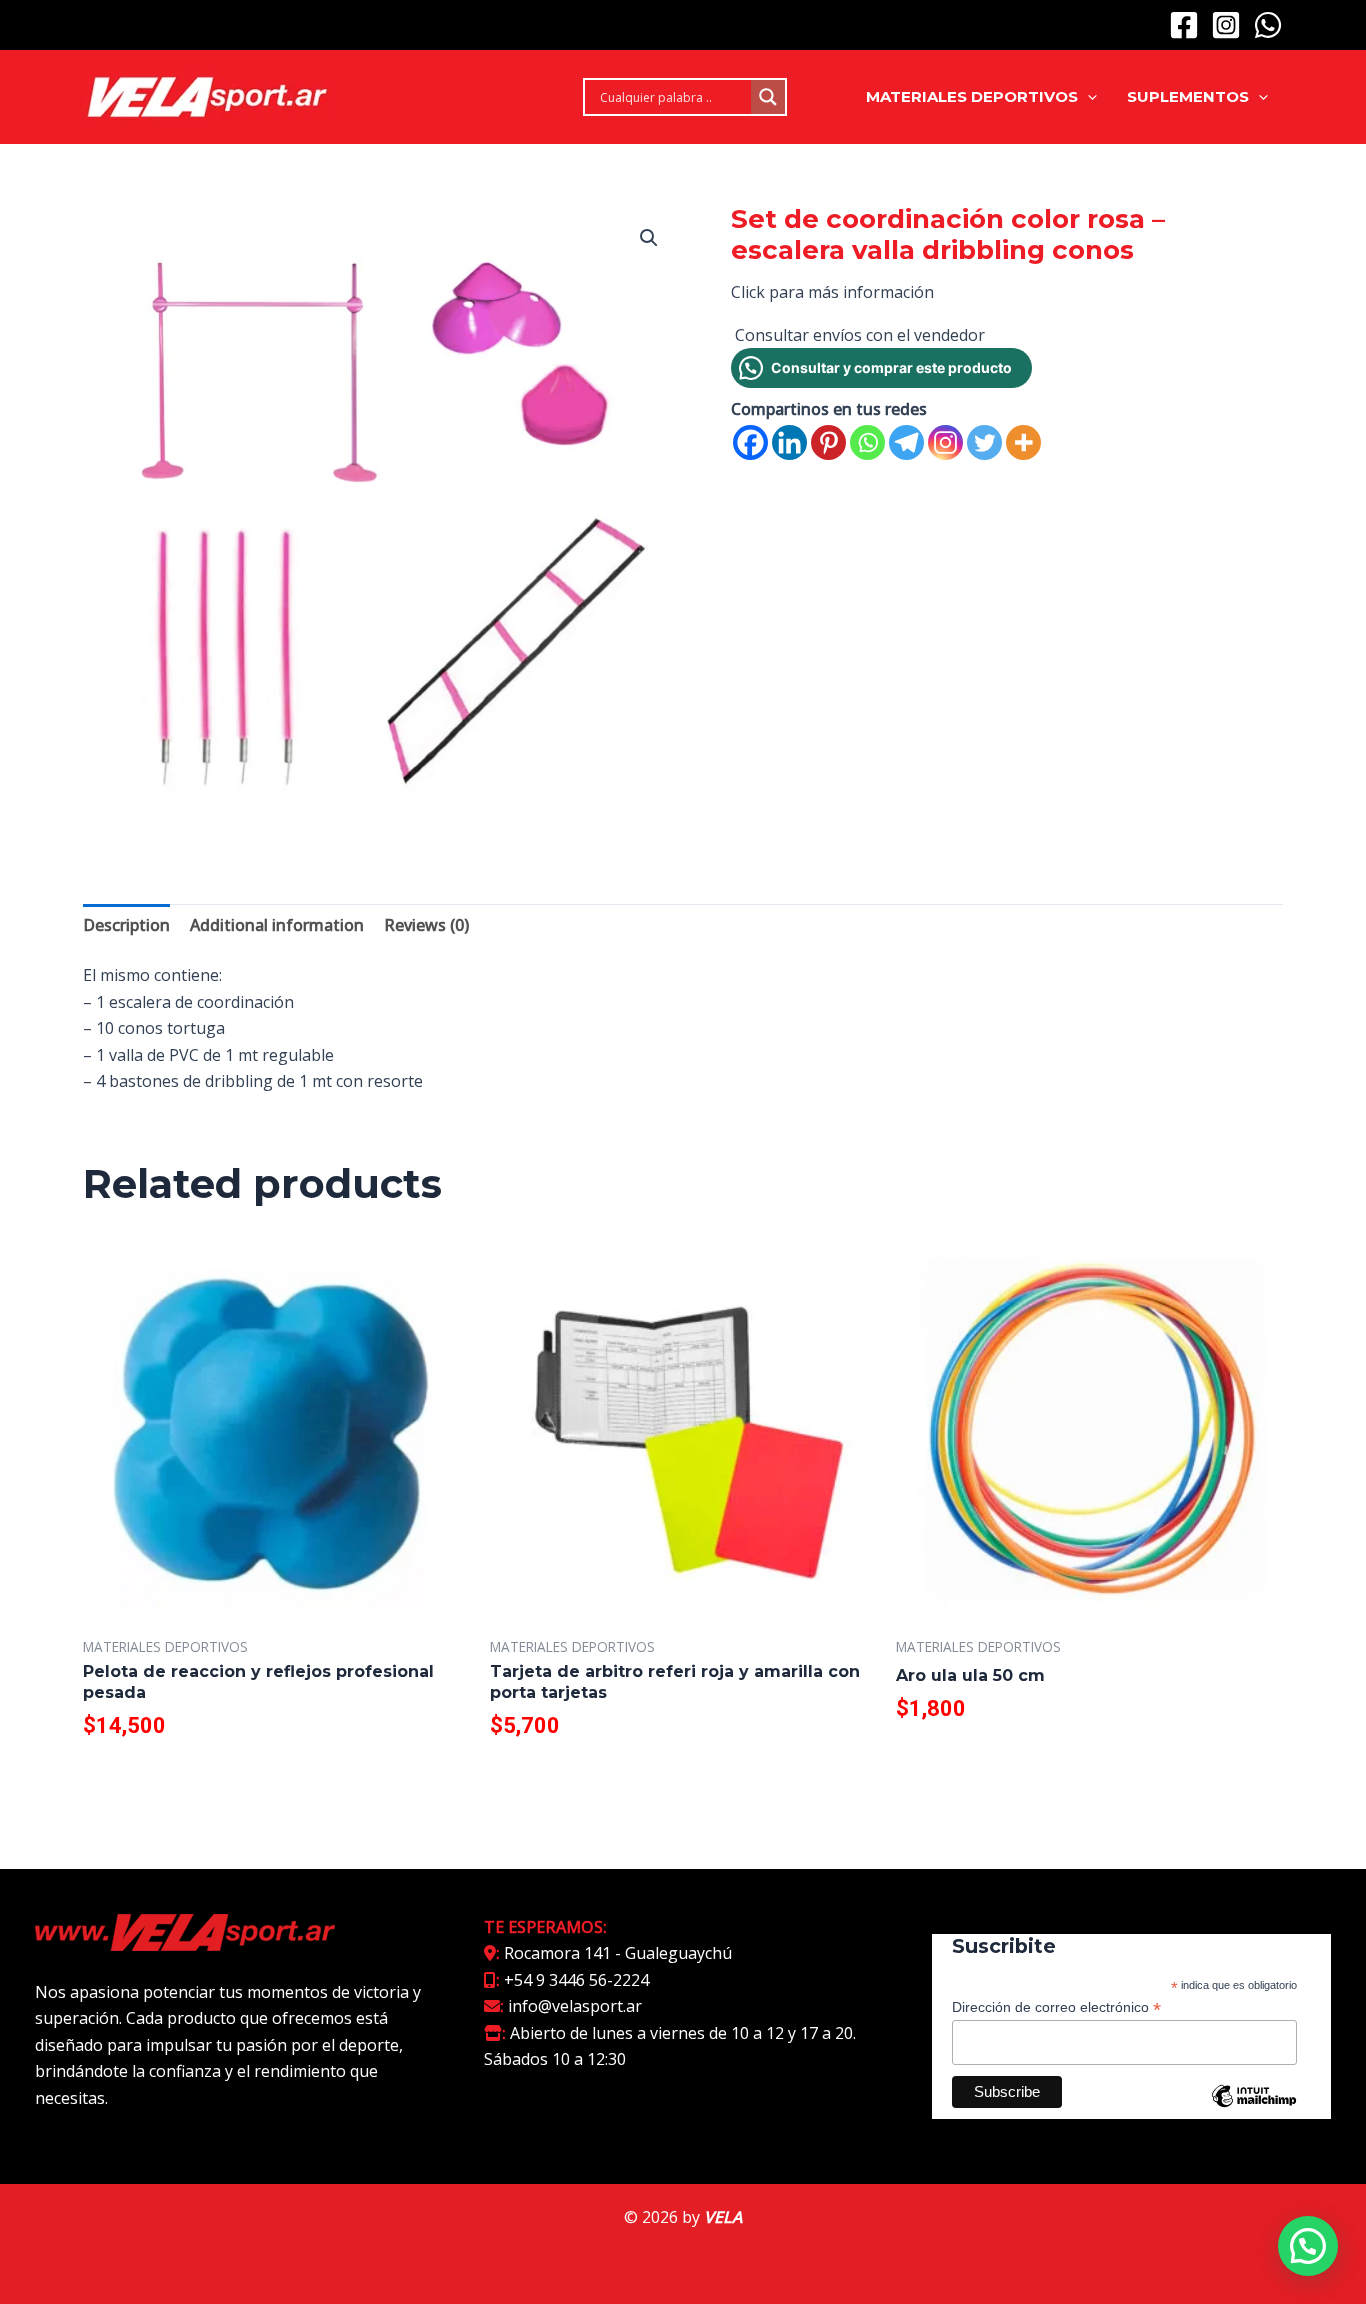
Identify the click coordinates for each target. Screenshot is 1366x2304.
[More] (1023, 442)
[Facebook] (1184, 25)
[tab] (126, 925)
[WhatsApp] (1268, 25)
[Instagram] (1226, 25)
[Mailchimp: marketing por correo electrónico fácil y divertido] (1254, 2111)
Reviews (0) (426, 925)
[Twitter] (984, 442)
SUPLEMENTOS (1188, 96)
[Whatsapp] (867, 442)
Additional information (277, 925)
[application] (1087, 97)
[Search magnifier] (768, 97)
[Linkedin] (789, 442)
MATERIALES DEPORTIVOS (972, 96)
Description (126, 925)
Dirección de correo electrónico (1056, 2007)
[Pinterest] (828, 442)
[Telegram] (906, 442)
